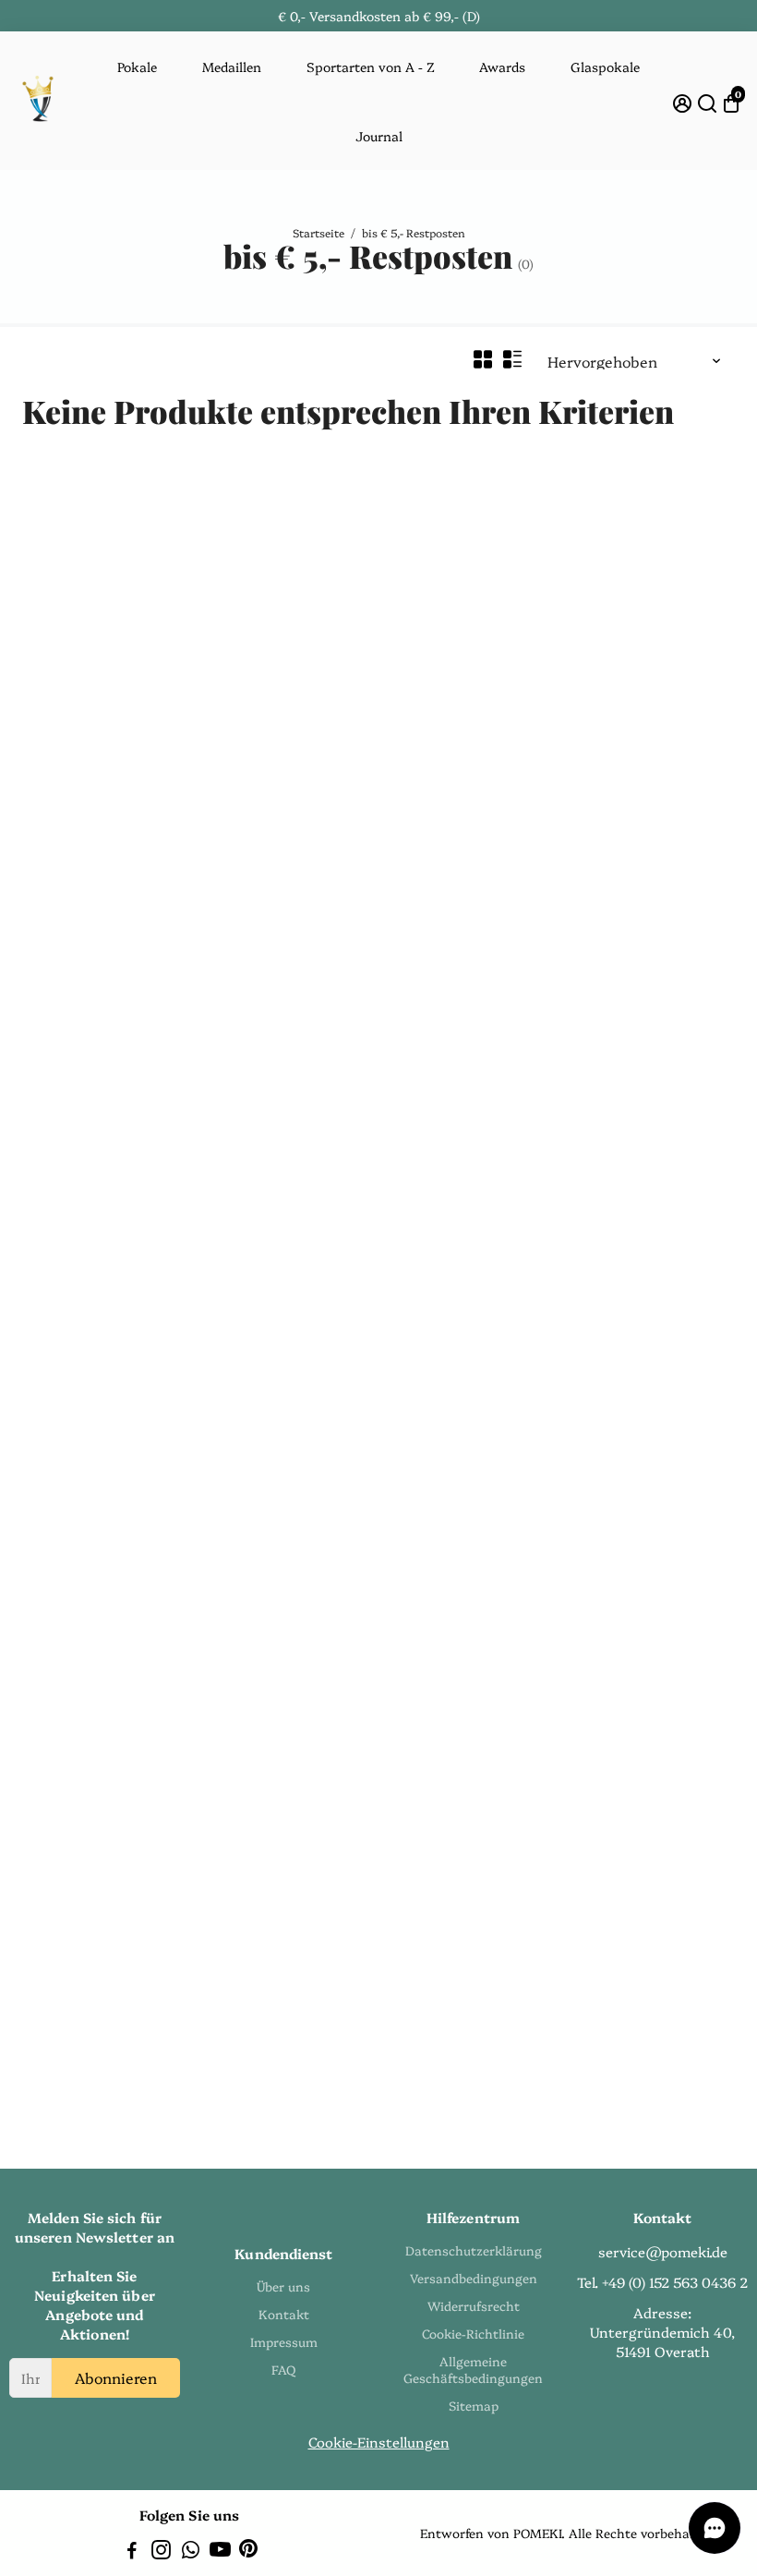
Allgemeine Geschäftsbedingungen (473, 2369)
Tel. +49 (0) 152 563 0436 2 (662, 2282)
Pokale (137, 67)
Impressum (284, 2341)
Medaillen (232, 67)
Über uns (283, 2286)
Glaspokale (605, 67)
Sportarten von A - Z (371, 67)
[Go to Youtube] (220, 2552)
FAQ (283, 2369)
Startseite (318, 232)
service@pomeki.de (663, 2251)
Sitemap (474, 2405)
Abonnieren (116, 2377)
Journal (379, 136)
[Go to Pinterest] (248, 2552)
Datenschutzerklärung (474, 2250)
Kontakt (284, 2314)
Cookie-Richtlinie (473, 2333)
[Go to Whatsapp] (191, 2552)
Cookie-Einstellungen (379, 2442)
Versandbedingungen (474, 2278)
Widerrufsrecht (474, 2305)
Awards (502, 67)
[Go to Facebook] (132, 2552)
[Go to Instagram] (161, 2552)
